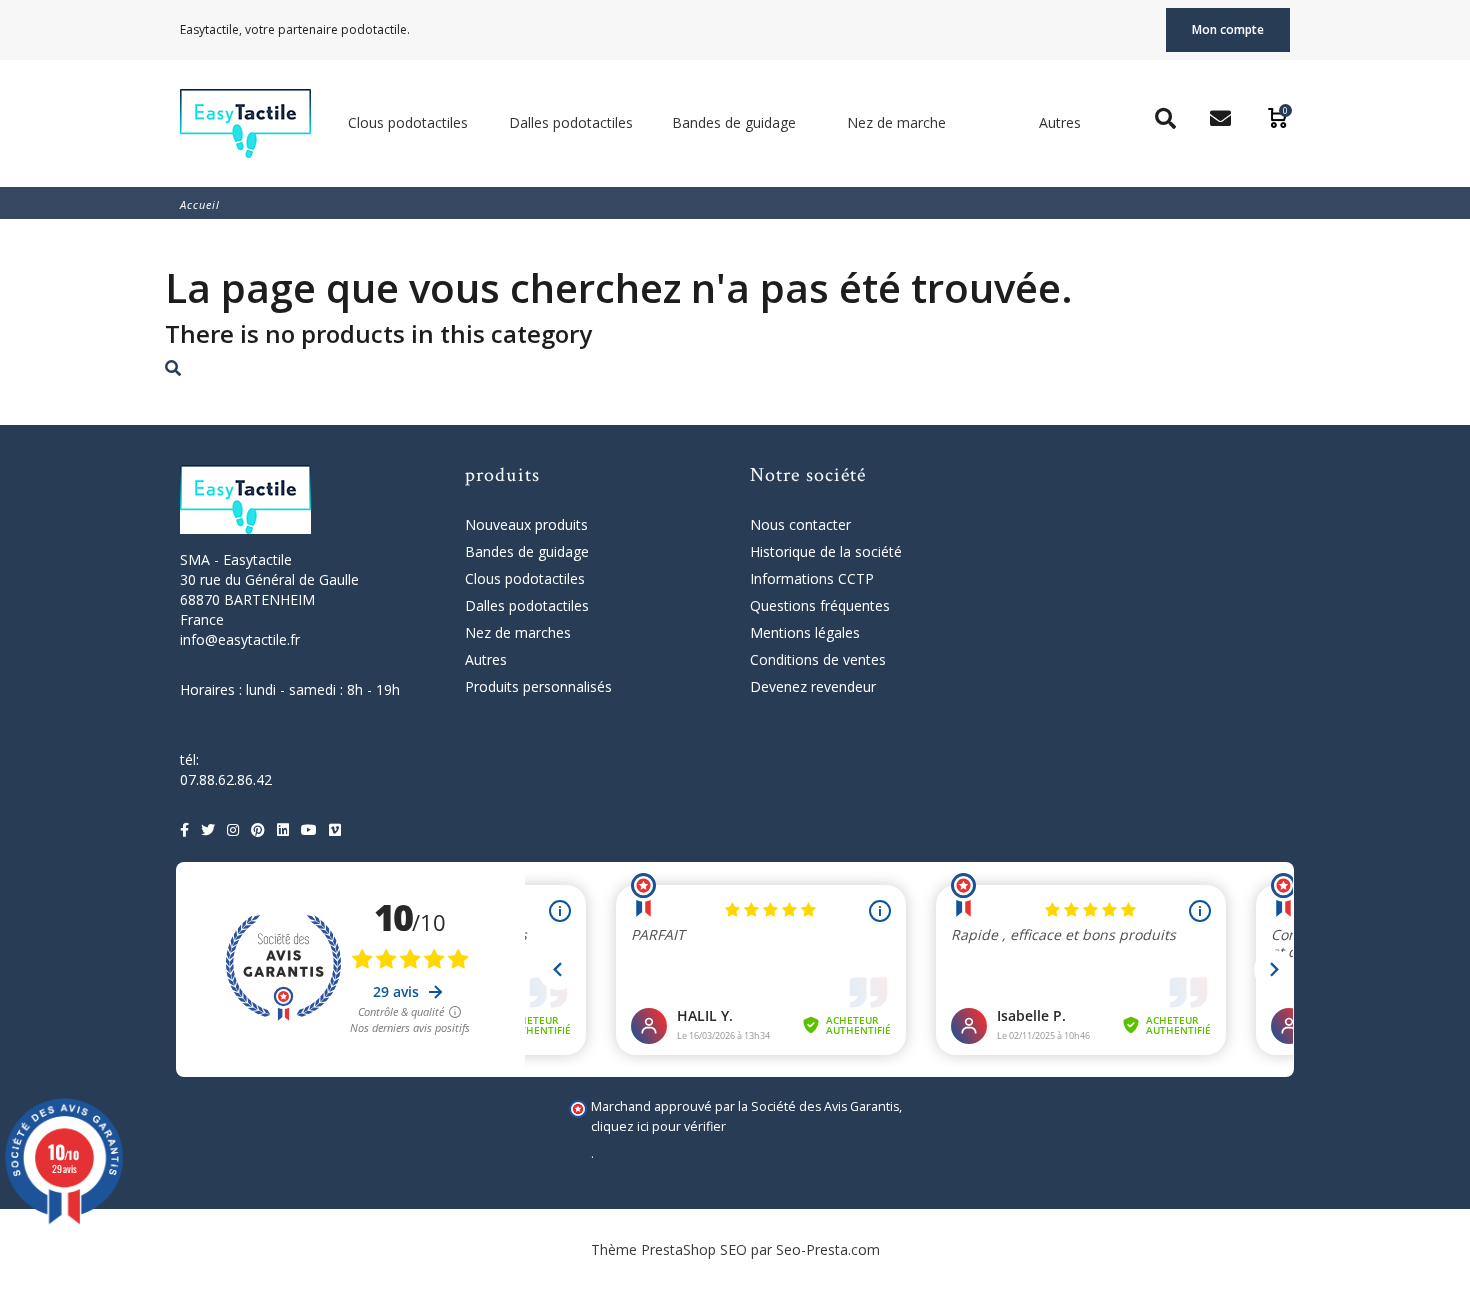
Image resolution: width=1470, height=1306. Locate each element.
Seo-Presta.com (828, 1249)
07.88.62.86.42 (226, 779)
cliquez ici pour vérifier (658, 1126)
